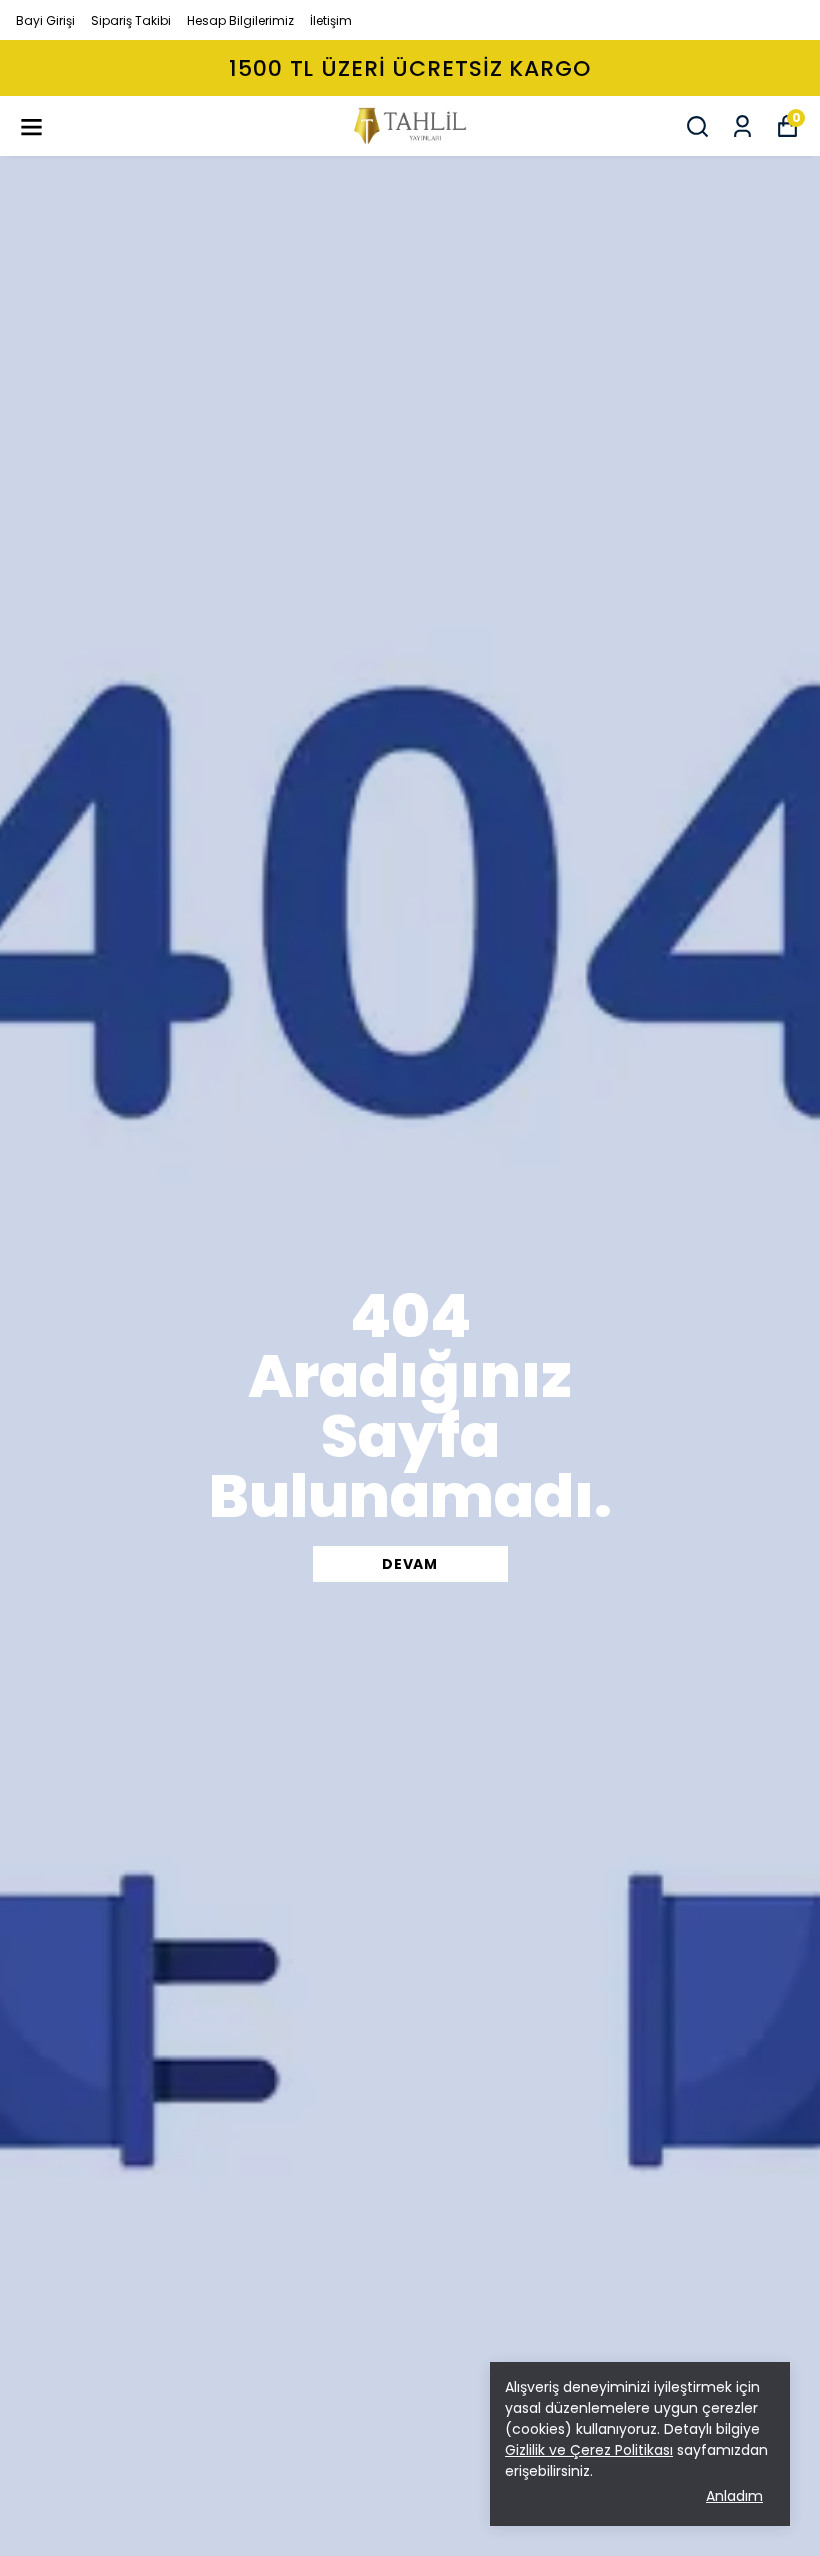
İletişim (331, 20)
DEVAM (410, 1564)
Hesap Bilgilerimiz (240, 20)
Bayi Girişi (45, 20)
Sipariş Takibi (131, 20)
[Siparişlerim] (742, 126)
